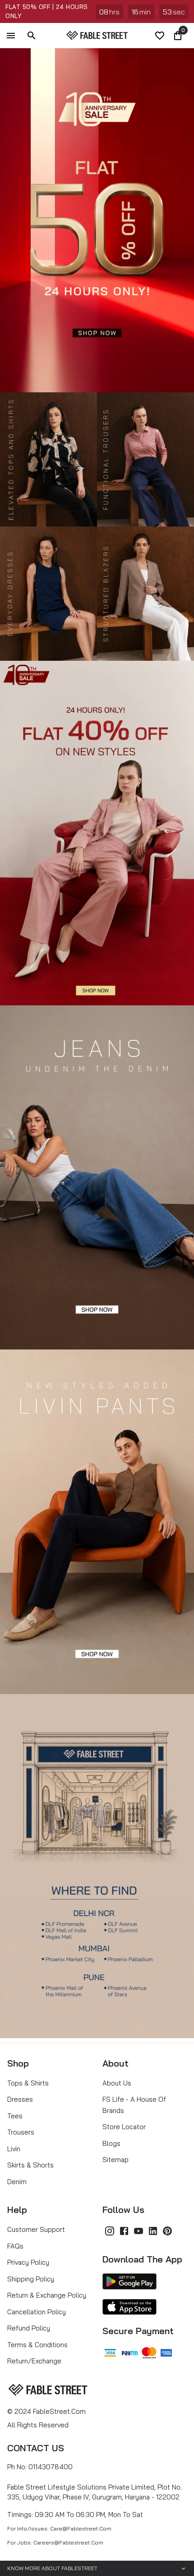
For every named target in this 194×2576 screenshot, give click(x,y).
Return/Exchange (34, 2361)
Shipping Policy (31, 2279)
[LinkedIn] (153, 2231)
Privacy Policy (28, 2262)
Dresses (20, 2099)
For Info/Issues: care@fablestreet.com (59, 2528)
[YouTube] (139, 2231)
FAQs (15, 2246)
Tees (15, 2116)
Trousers (21, 2132)
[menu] (11, 36)
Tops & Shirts (28, 2083)
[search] (32, 36)
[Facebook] (124, 2231)
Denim (17, 2182)
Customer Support (36, 2229)
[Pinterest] (167, 2231)
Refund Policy (29, 2328)
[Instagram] (110, 2231)
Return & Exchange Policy (47, 2295)
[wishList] (160, 36)
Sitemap (115, 2160)
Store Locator (124, 2127)
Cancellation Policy (37, 2312)
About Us (117, 2083)
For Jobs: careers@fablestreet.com (55, 2542)
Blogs (111, 2143)
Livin (14, 2149)
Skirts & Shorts (30, 2165)
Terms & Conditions (37, 2345)
